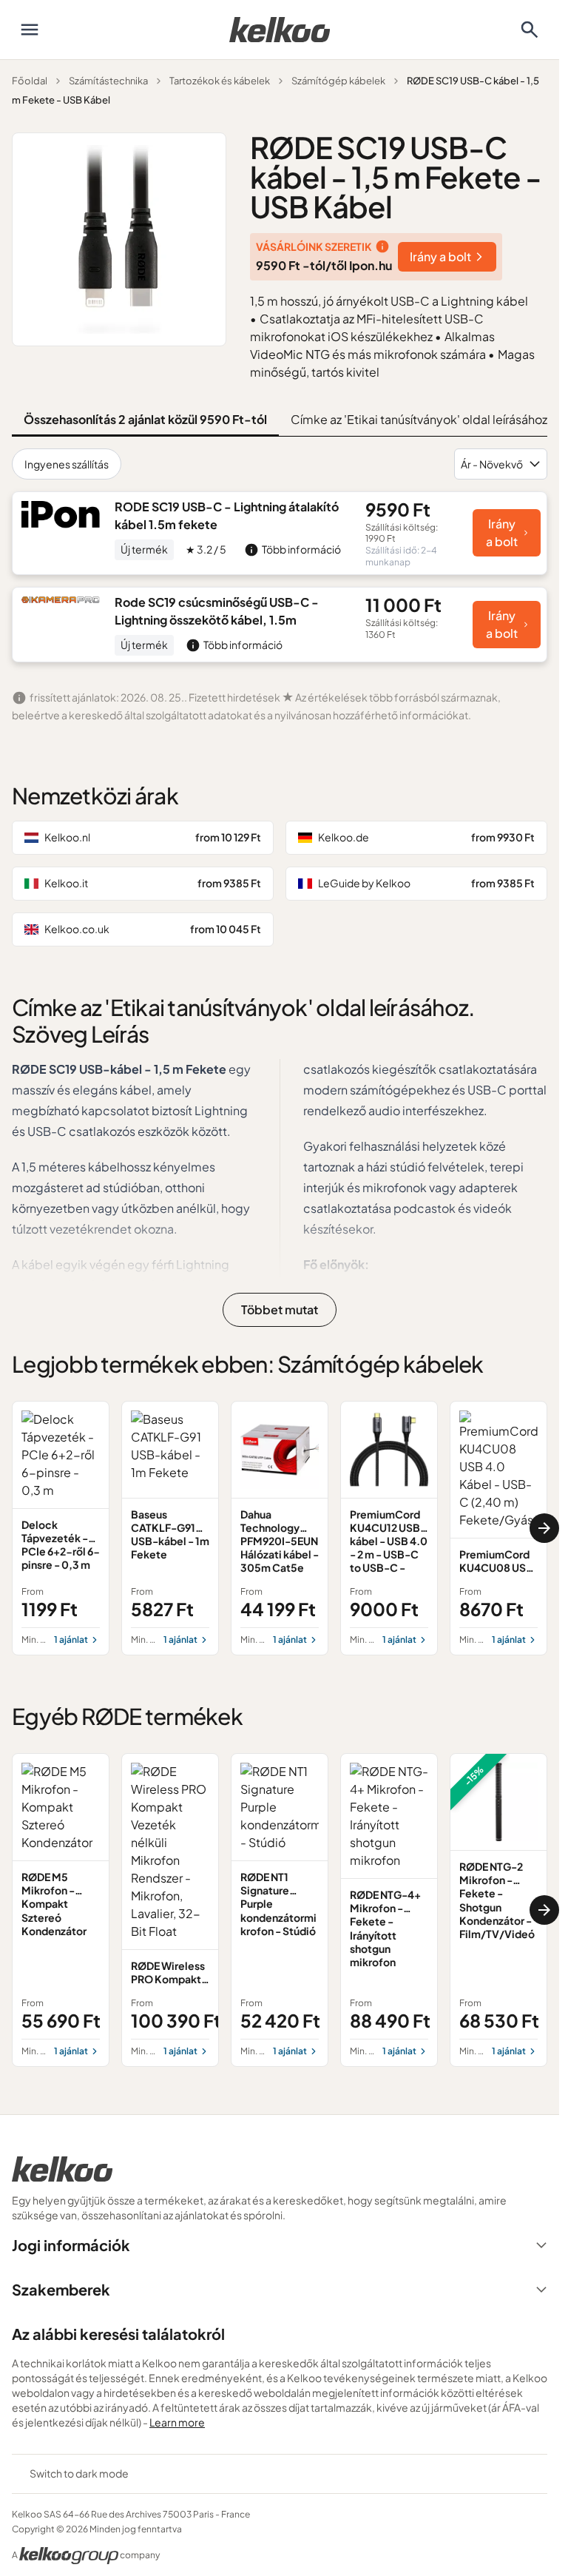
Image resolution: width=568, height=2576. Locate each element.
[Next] (544, 1528)
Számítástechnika (108, 81)
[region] (280, 1528)
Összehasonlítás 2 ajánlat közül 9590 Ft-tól (145, 419)
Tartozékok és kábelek (220, 81)
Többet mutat (280, 1309)
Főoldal (30, 81)
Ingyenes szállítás (67, 464)
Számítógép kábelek (338, 81)
